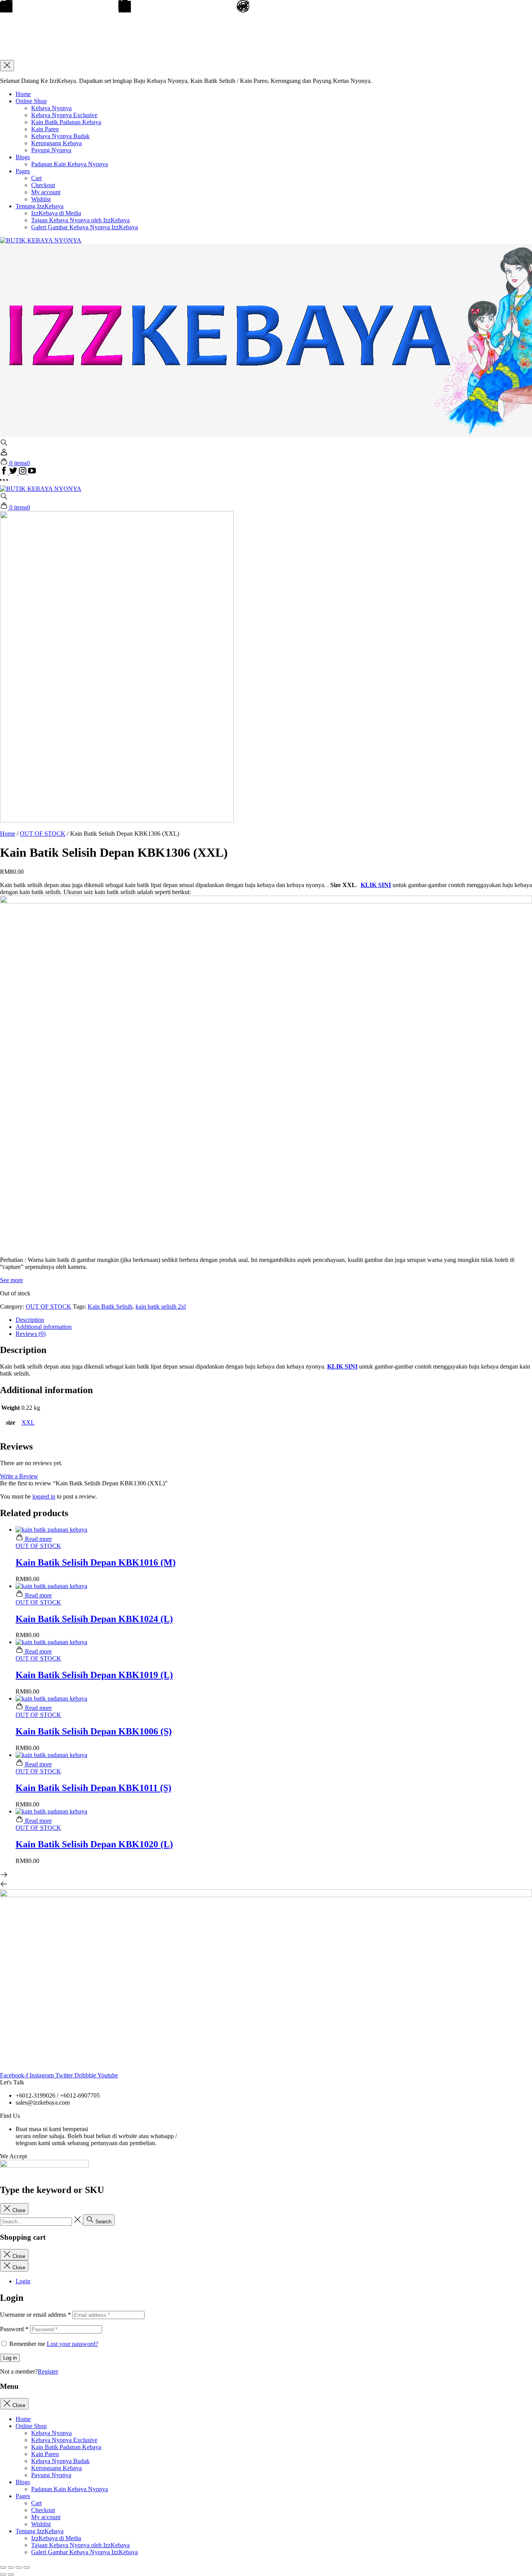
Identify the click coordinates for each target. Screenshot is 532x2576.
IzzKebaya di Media (56, 213)
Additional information (44, 1327)
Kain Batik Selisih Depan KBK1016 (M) (96, 1562)
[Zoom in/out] (26, 2567)
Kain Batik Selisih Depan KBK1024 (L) (94, 1619)
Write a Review (19, 1476)
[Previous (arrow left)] (3, 2574)
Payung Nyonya (51, 150)
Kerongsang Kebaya (56, 143)
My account (46, 192)
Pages (23, 171)
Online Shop (31, 101)
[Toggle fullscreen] (19, 2567)
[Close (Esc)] (3, 2567)
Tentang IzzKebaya (40, 206)
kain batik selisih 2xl (161, 1306)
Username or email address (35, 2315)
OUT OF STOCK (43, 834)
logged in (44, 1496)
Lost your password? (72, 2344)
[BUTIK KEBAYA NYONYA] (41, 489)
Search (103, 2222)
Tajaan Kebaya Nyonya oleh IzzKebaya (80, 220)
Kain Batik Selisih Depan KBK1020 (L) (94, 1844)
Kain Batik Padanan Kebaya (66, 122)
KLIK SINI (376, 885)
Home (23, 94)
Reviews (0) (31, 1334)
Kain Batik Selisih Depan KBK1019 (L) (94, 1675)
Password (14, 2329)
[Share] (11, 2567)
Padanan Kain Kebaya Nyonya (70, 164)
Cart (36, 178)
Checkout (43, 185)
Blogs (23, 157)
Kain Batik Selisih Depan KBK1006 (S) (94, 1731)
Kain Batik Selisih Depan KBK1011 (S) (93, 1788)
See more (11, 1280)
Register (48, 2371)
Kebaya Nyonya (51, 108)
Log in (10, 2358)
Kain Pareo (45, 129)
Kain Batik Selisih (110, 1306)
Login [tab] (23, 2281)
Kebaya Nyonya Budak (60, 136)
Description (30, 1320)
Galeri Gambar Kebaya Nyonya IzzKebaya (85, 227)
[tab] (274, 1320)
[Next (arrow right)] (11, 2574)
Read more (38, 1539)
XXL (28, 1422)
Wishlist (41, 199)
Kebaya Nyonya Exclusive (64, 115)
